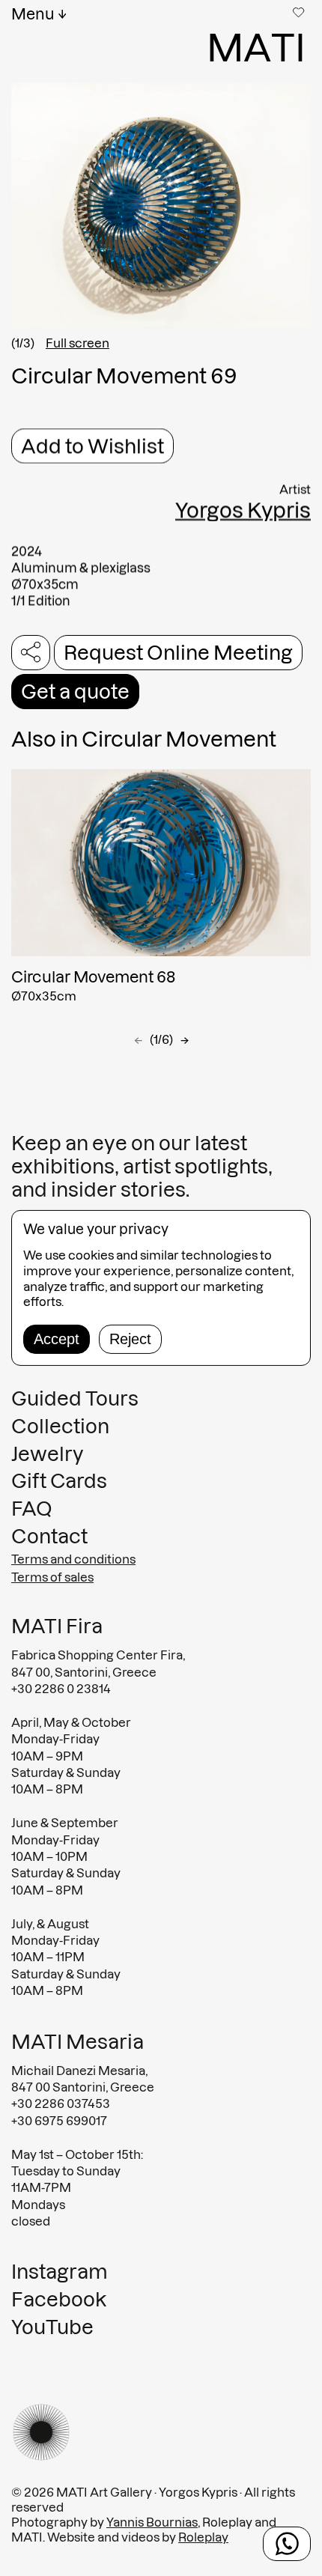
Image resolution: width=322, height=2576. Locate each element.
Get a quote (75, 692)
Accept (57, 1339)
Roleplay (203, 2538)
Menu (33, 14)
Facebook (59, 2299)
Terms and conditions (73, 1560)
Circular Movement (179, 739)
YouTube (52, 2327)
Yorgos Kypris (243, 510)
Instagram (60, 2272)
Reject (130, 1339)
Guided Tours (75, 1398)
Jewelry (48, 1454)
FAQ (32, 1509)
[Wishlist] (300, 12)
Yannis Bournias (152, 2523)
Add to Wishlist (92, 446)
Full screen (78, 343)
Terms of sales (52, 1578)
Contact (49, 1537)
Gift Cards (59, 1482)
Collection (60, 1426)
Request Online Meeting (178, 653)
